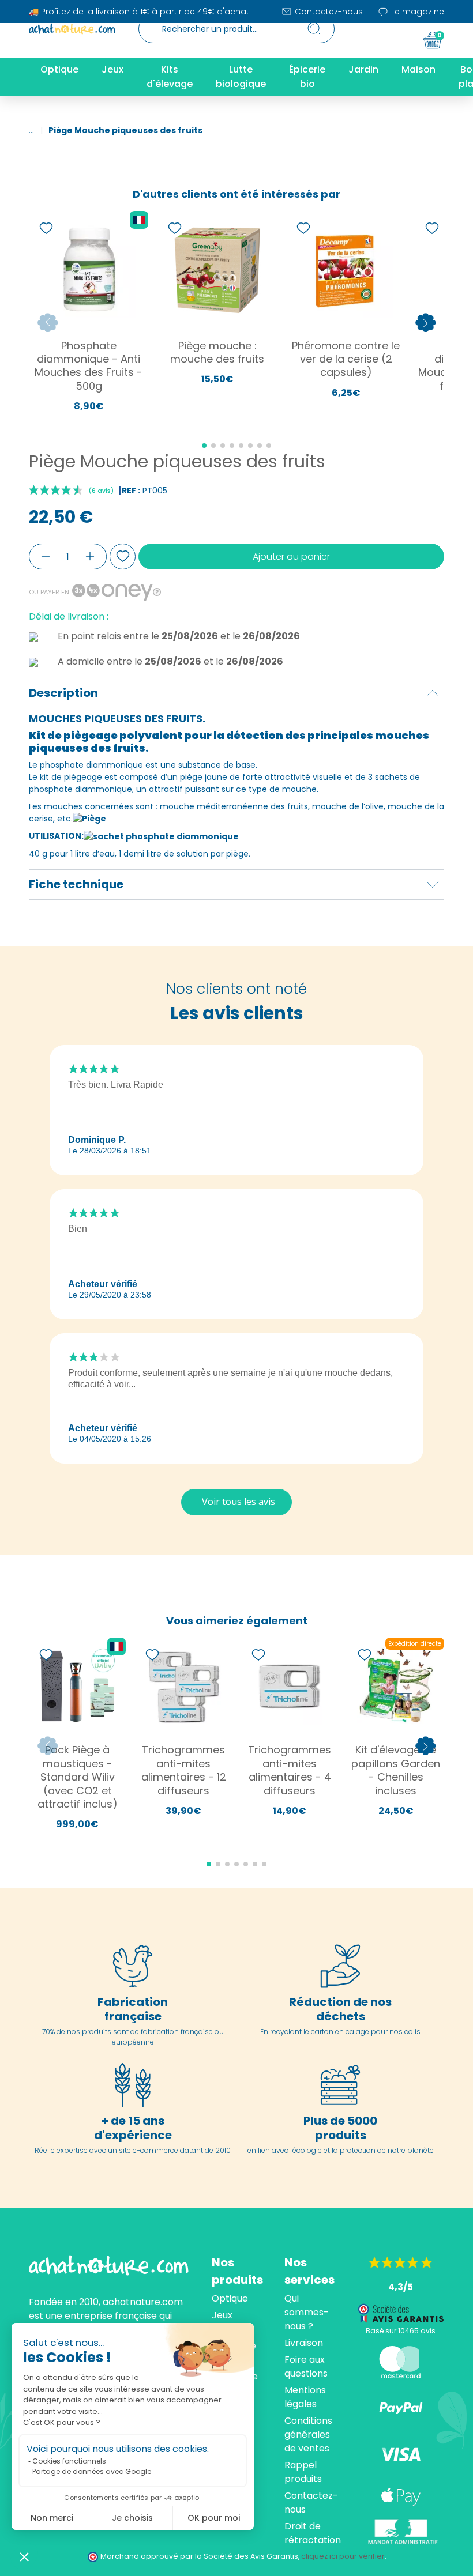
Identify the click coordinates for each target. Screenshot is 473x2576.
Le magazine (416, 12)
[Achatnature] (72, 29)
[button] (24, 2556)
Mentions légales (305, 2397)
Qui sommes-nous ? (307, 2312)
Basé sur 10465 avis (401, 2331)
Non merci (52, 2518)
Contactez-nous (328, 12)
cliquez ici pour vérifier (343, 2556)
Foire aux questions (306, 2366)
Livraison (304, 2343)
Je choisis (132, 2518)
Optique (230, 2298)
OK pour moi (214, 2518)
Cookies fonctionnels (69, 2461)
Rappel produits (303, 2472)
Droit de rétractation (313, 2533)
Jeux (222, 2315)
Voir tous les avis (239, 1502)
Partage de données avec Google (92, 2471)
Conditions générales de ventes (308, 2434)
